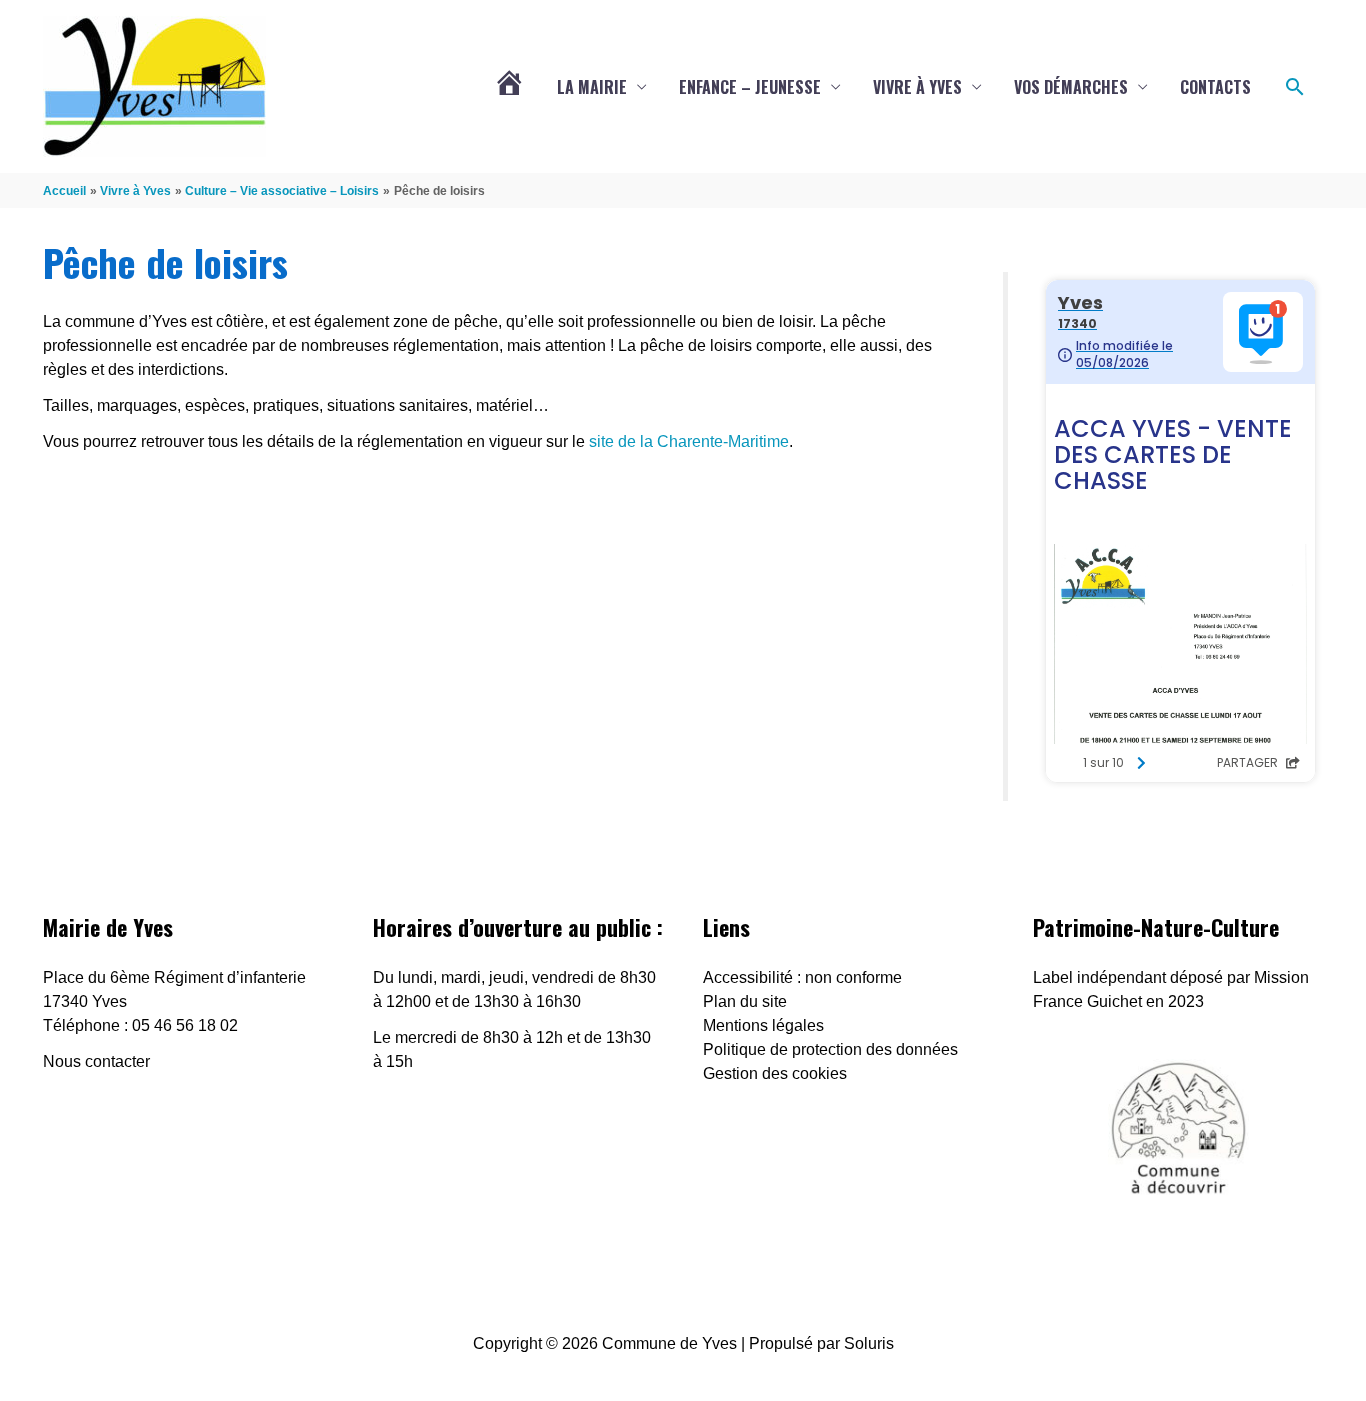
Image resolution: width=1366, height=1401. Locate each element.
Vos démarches (1071, 87)
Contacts (1215, 87)
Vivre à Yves (917, 87)
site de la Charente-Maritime (689, 441)
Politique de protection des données (830, 1049)
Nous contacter (96, 1061)
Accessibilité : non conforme (802, 977)
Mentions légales (763, 1025)
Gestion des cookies (775, 1073)
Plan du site (745, 1001)
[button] (1295, 87)
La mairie (592, 87)
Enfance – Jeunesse (750, 87)
